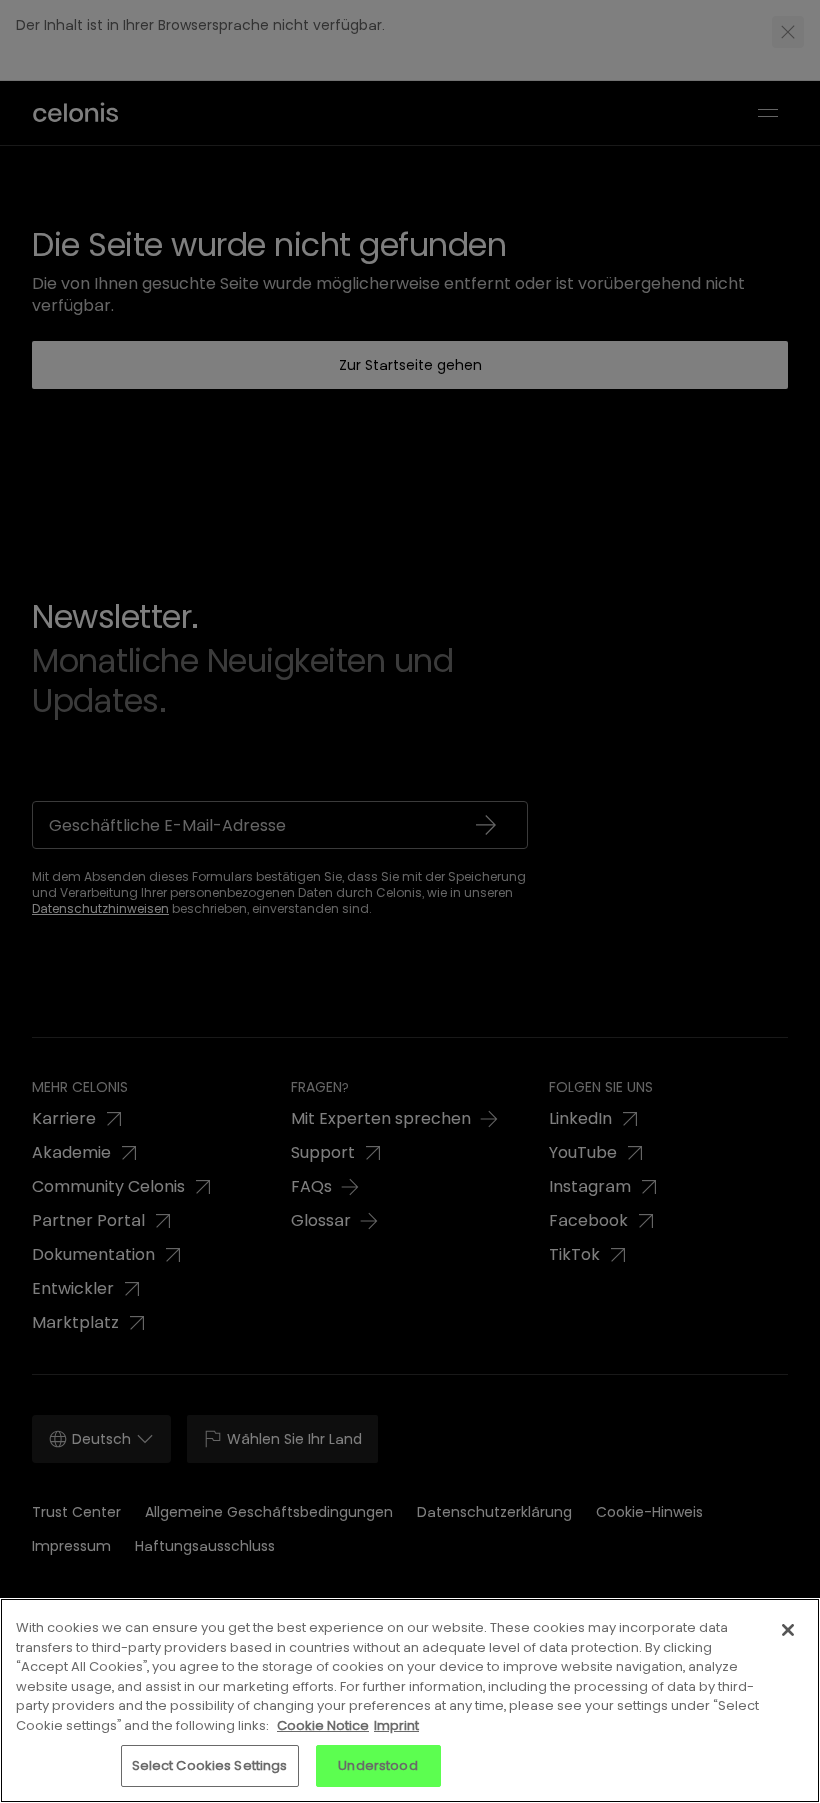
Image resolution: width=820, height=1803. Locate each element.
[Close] (788, 1630)
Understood (377, 1765)
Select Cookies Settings (210, 1765)
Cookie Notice (323, 1725)
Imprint (396, 1725)
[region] (410, 1700)
